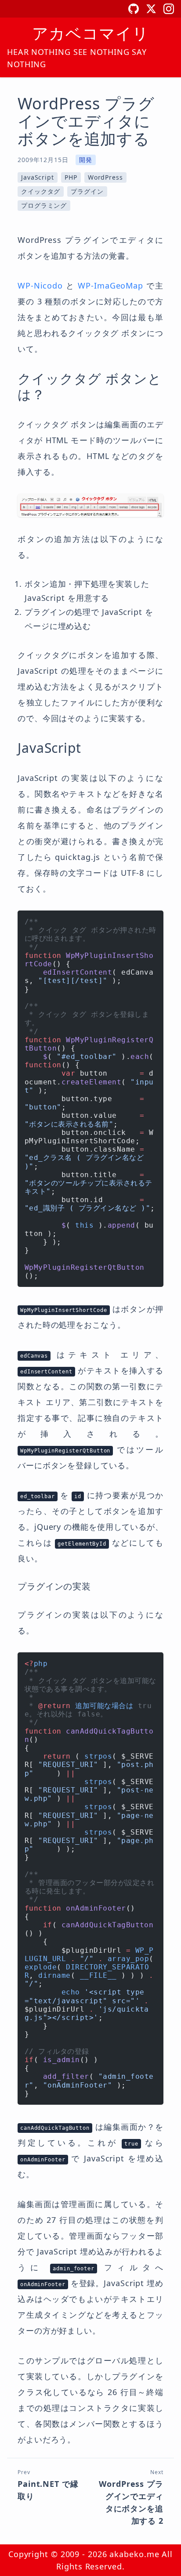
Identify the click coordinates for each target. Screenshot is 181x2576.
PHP (71, 177)
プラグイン (87, 191)
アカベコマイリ (90, 33)
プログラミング (44, 205)
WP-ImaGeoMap (110, 285)
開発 (86, 160)
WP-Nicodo (40, 285)
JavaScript (38, 177)
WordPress (105, 177)
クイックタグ (41, 191)
